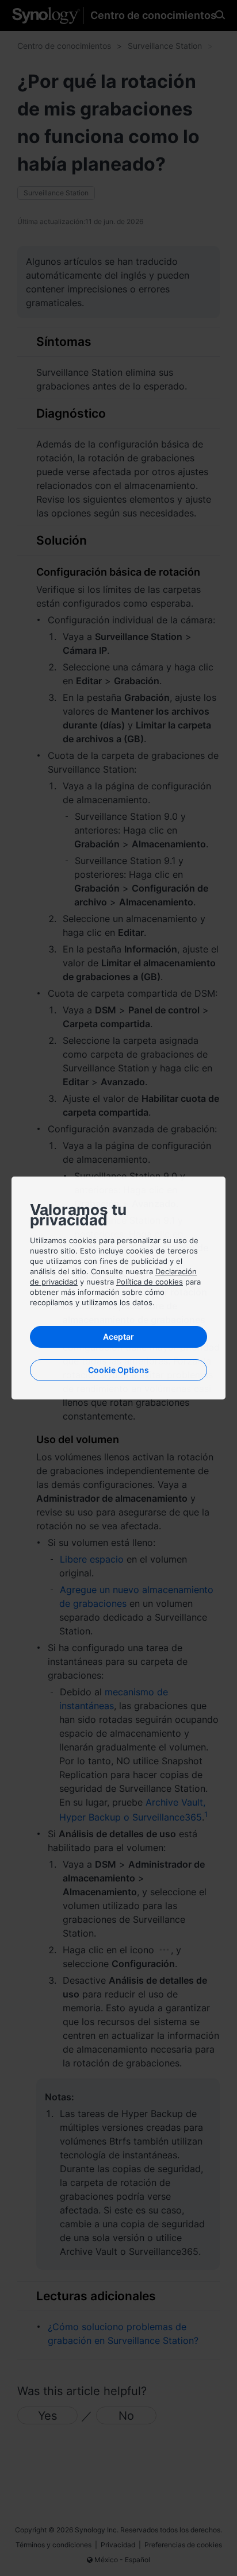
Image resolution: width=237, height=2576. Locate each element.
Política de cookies (150, 1282)
